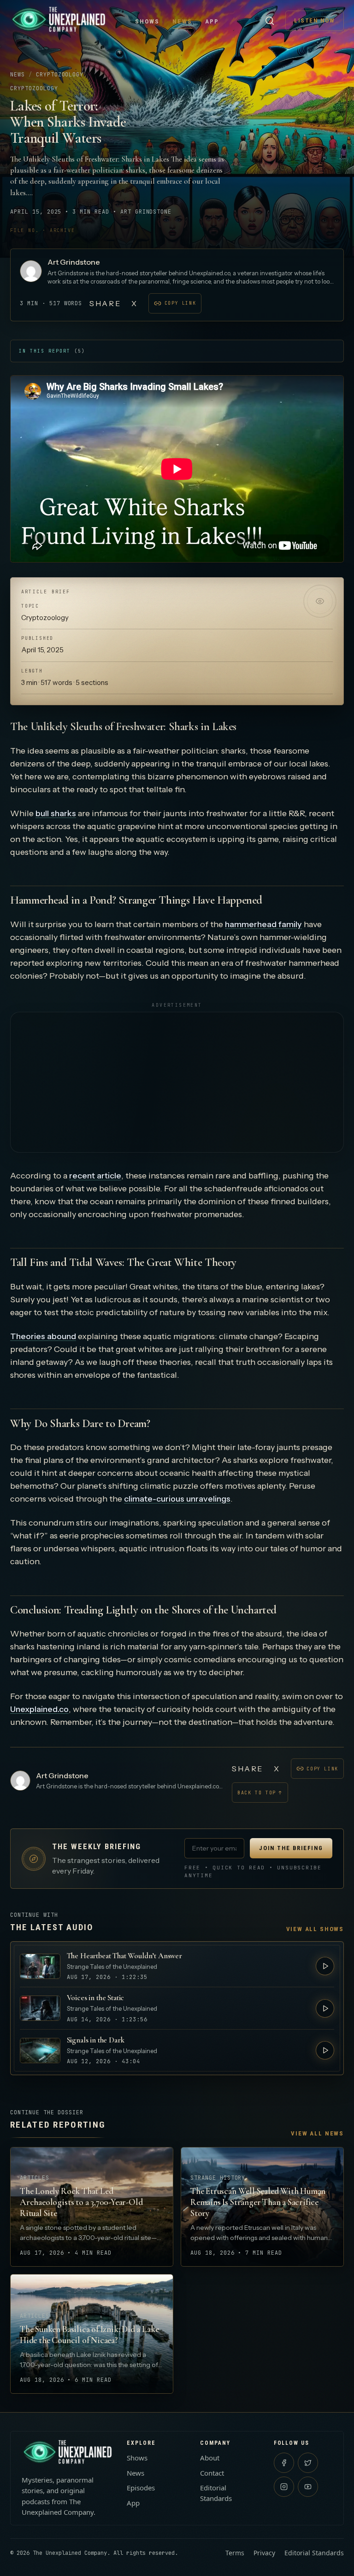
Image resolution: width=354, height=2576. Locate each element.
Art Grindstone (74, 262)
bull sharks (56, 813)
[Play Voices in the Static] (325, 2008)
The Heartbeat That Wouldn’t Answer (124, 1956)
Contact (212, 2473)
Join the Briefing (291, 1848)
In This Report (52, 351)
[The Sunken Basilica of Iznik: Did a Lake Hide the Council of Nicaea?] (92, 2334)
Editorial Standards (216, 2493)
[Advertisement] (177, 1082)
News (182, 21)
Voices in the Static (96, 1998)
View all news (317, 2133)
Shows (147, 21)
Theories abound (43, 1336)
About (210, 2458)
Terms (235, 2553)
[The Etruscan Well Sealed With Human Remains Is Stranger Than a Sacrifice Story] (262, 2207)
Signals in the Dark (96, 2040)
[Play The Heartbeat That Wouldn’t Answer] (325, 1966)
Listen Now (315, 20)
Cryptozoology (60, 75)
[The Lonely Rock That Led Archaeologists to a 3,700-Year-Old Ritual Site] (92, 2207)
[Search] (270, 21)
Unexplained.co (39, 1709)
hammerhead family (263, 924)
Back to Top (260, 1793)
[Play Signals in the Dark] (325, 2050)
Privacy (264, 2553)
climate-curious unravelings (177, 1499)
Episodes (141, 2488)
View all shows (315, 1929)
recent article (95, 1176)
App (212, 21)
